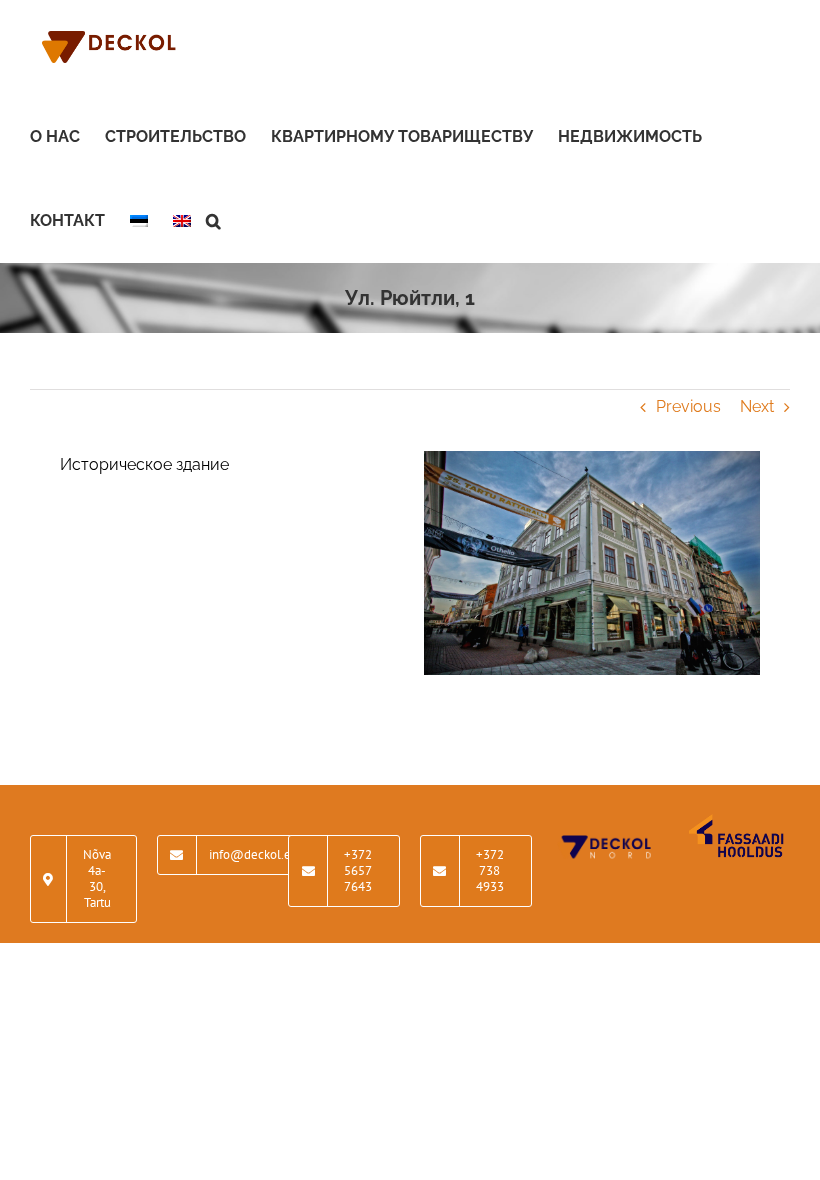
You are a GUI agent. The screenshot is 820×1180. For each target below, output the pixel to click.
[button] (213, 220)
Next (757, 406)
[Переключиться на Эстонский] (139, 220)
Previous (688, 406)
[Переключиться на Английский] (182, 220)
